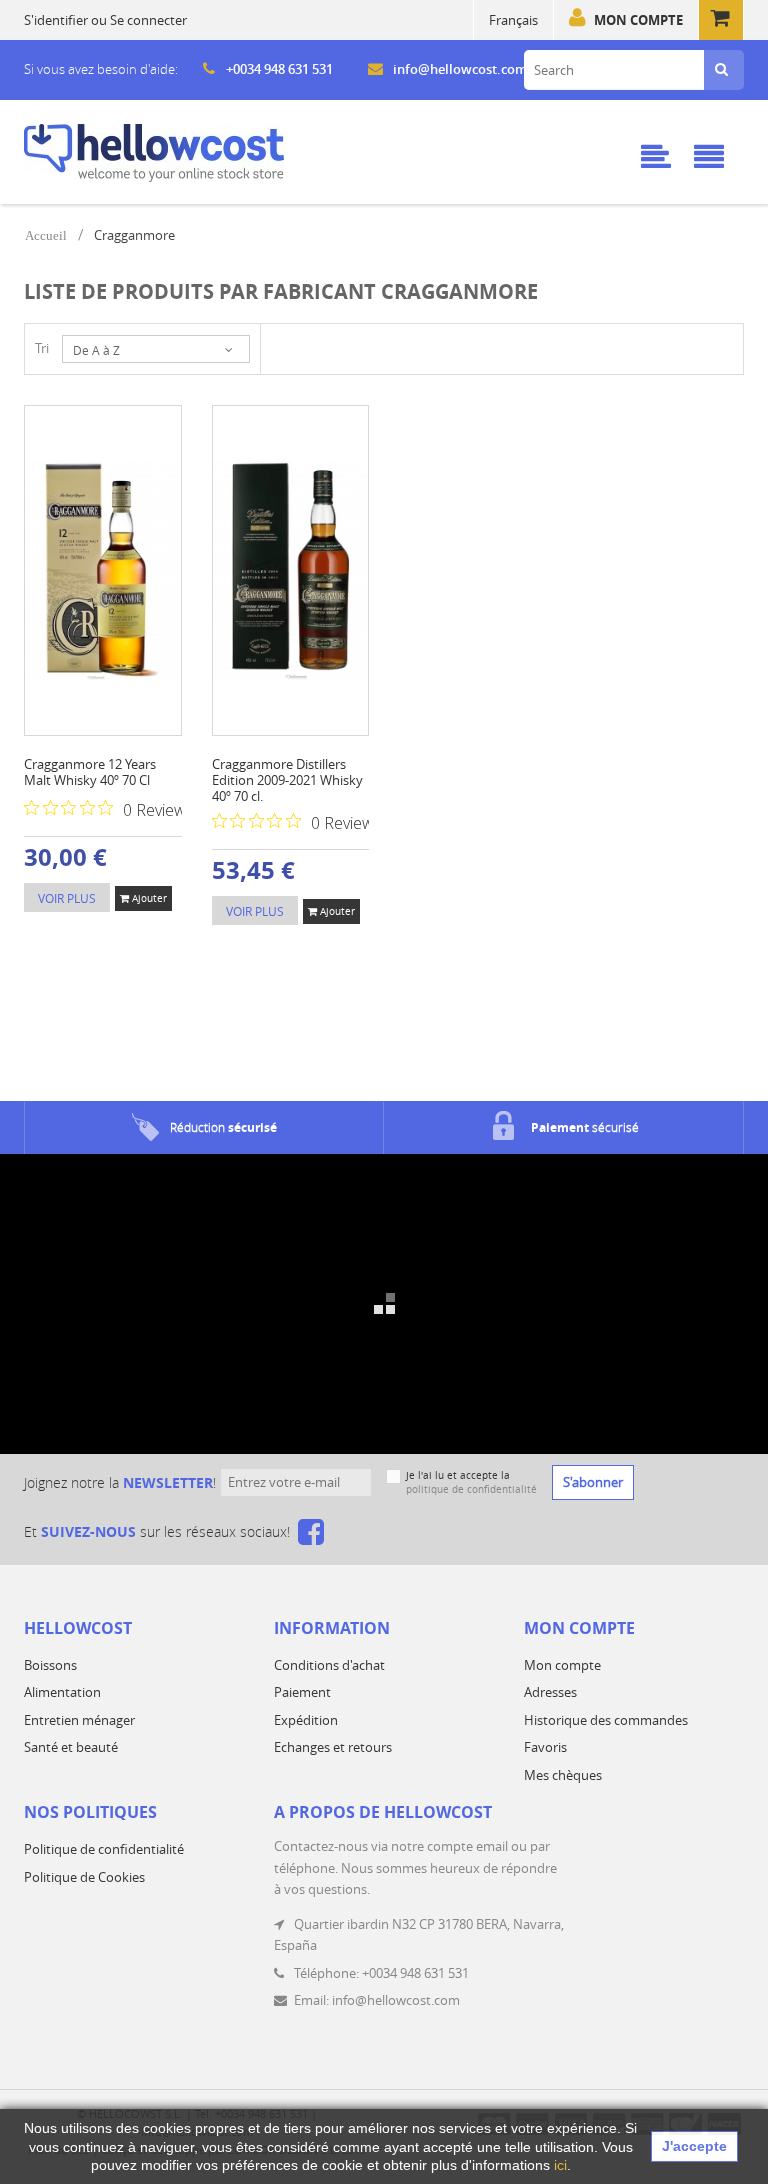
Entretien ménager (79, 1720)
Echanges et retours (333, 1747)
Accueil (46, 235)
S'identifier (56, 20)
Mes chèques (563, 1775)
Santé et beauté (71, 1747)
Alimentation (62, 1692)
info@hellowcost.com (460, 69)
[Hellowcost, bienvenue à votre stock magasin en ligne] (154, 153)
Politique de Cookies (84, 1877)
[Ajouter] (87, 503)
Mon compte (638, 20)
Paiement (302, 1692)
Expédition (306, 1720)
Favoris (545, 1747)
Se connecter (148, 20)
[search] (721, 70)
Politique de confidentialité (104, 1849)
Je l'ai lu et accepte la (471, 1482)
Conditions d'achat (329, 1665)
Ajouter (148, 898)
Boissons (50, 1665)
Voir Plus (67, 898)
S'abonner (593, 1482)
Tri (42, 348)
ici (560, 2165)
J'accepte (694, 2146)
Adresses (550, 1692)
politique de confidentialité (471, 1489)
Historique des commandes (606, 1720)
